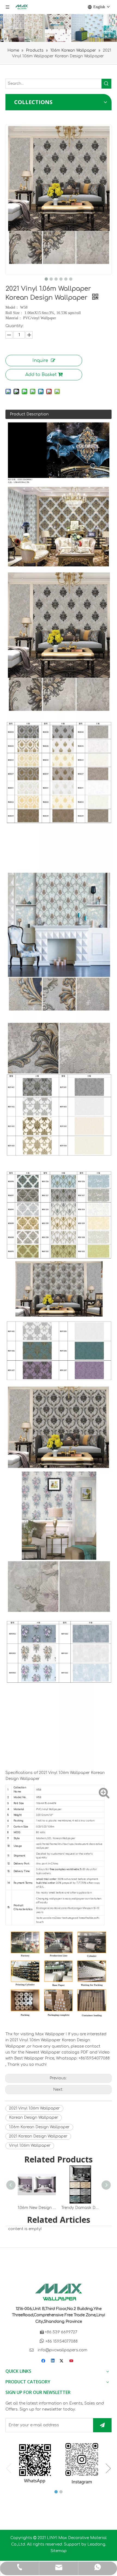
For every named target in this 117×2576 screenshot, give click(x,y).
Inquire (40, 361)
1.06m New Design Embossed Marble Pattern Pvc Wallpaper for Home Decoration (37, 2208)
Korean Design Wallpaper (34, 2118)
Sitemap (59, 2551)
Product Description (29, 414)
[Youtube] (72, 2361)
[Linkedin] (53, 2361)
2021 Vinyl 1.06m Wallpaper (34, 2108)
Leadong (96, 2544)
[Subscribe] (102, 2425)
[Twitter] (62, 2361)
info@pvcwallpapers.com (63, 2350)
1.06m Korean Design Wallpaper (39, 2127)
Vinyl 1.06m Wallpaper (30, 2145)
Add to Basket (41, 375)
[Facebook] (44, 2361)
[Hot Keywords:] (106, 84)
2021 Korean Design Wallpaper (38, 2136)
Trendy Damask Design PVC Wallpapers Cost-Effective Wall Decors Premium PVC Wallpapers (80, 2208)
